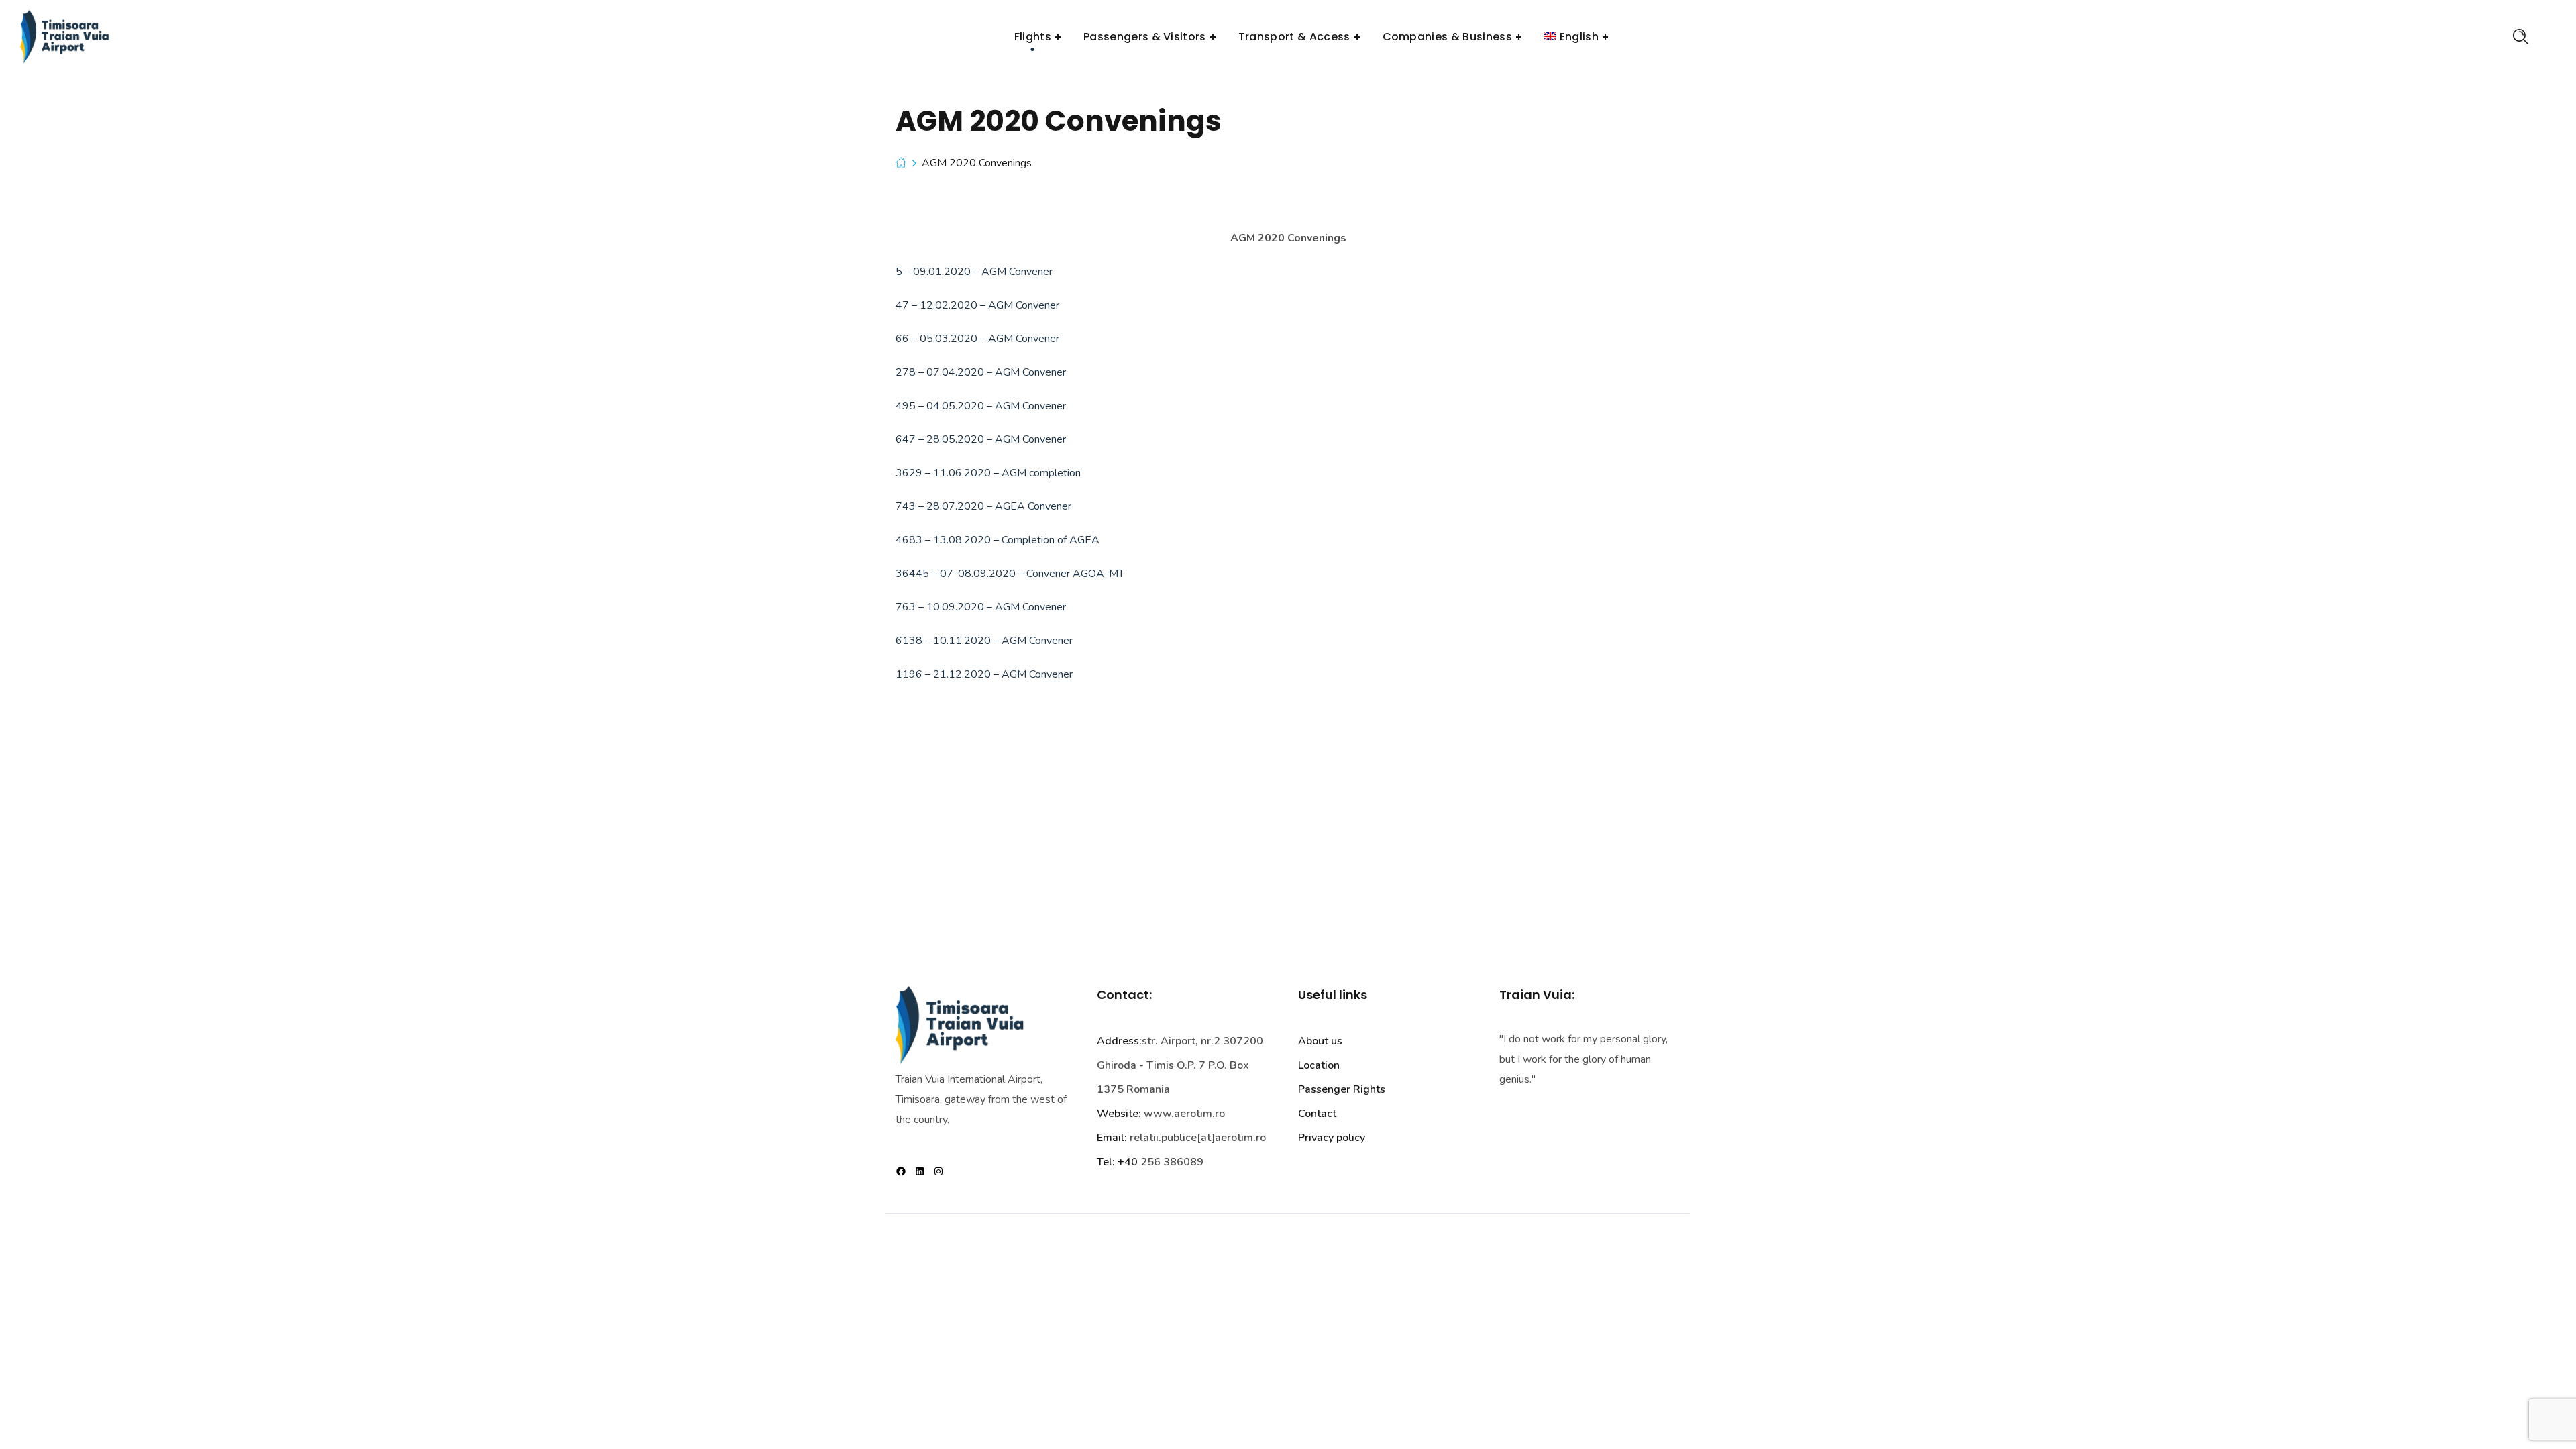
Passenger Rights (1342, 1089)
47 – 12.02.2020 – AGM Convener (977, 305)
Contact (1317, 1114)
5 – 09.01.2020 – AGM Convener (974, 272)
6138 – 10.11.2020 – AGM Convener (984, 641)
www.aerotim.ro (1184, 1114)
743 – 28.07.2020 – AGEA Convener (983, 506)
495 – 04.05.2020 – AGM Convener (981, 406)
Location (1319, 1065)
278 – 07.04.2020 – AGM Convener (981, 372)
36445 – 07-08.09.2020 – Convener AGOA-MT (1010, 574)
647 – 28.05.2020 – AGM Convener (981, 439)
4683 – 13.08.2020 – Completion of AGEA (998, 540)
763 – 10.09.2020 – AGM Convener (981, 607)
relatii (1144, 1138)
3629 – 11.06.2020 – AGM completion (988, 473)
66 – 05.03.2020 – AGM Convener (977, 339)
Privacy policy (1332, 1138)
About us (1320, 1041)
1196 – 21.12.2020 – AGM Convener (984, 674)
